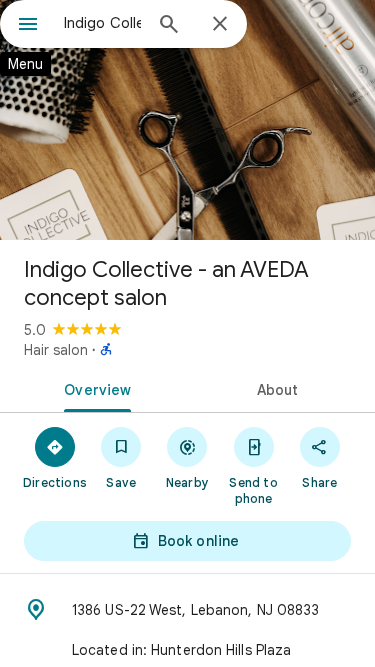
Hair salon (56, 350)
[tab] (94, 388)
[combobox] (102, 23)
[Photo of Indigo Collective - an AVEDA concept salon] (187, 120)
